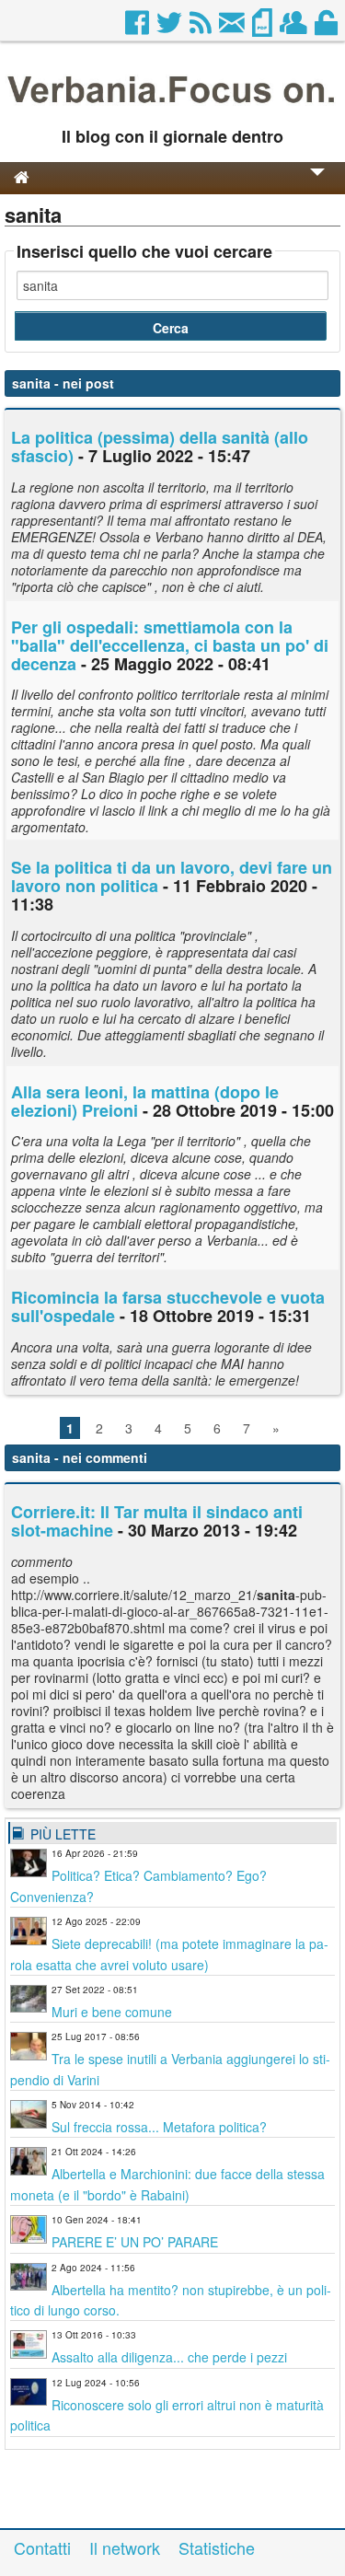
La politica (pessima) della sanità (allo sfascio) (160, 447)
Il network (125, 2547)
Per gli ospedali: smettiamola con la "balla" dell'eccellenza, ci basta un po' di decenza (170, 645)
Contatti (42, 2547)
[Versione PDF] (264, 28)
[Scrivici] (233, 28)
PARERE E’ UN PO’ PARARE (135, 2242)
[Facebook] (138, 28)
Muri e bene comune (112, 2012)
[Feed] (202, 28)
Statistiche (217, 2547)
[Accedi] (328, 28)
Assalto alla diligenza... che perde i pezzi (169, 2357)
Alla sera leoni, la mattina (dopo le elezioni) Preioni (145, 1101)
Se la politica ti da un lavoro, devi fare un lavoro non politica (172, 876)
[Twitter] (171, 28)
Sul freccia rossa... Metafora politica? (159, 2127)
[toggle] (317, 185)
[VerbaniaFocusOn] (172, 107)
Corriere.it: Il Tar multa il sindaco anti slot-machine (157, 1521)
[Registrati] (295, 28)
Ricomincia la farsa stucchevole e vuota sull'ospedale (168, 1306)
